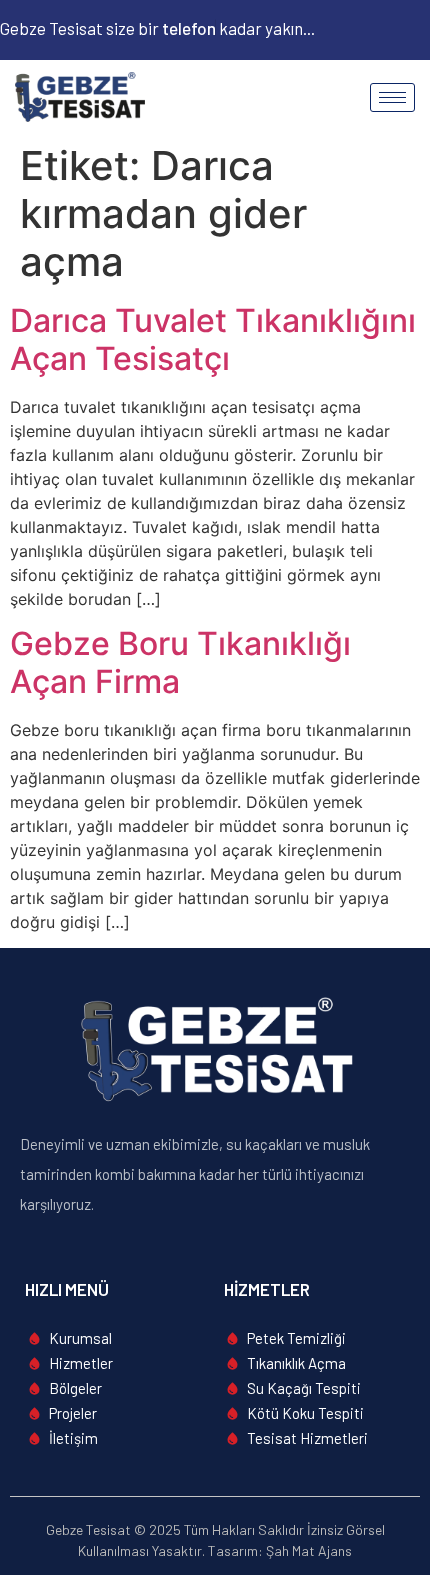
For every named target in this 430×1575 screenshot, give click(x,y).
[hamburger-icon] (392, 97)
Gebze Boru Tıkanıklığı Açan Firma (180, 662)
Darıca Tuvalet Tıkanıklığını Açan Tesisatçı (213, 339)
